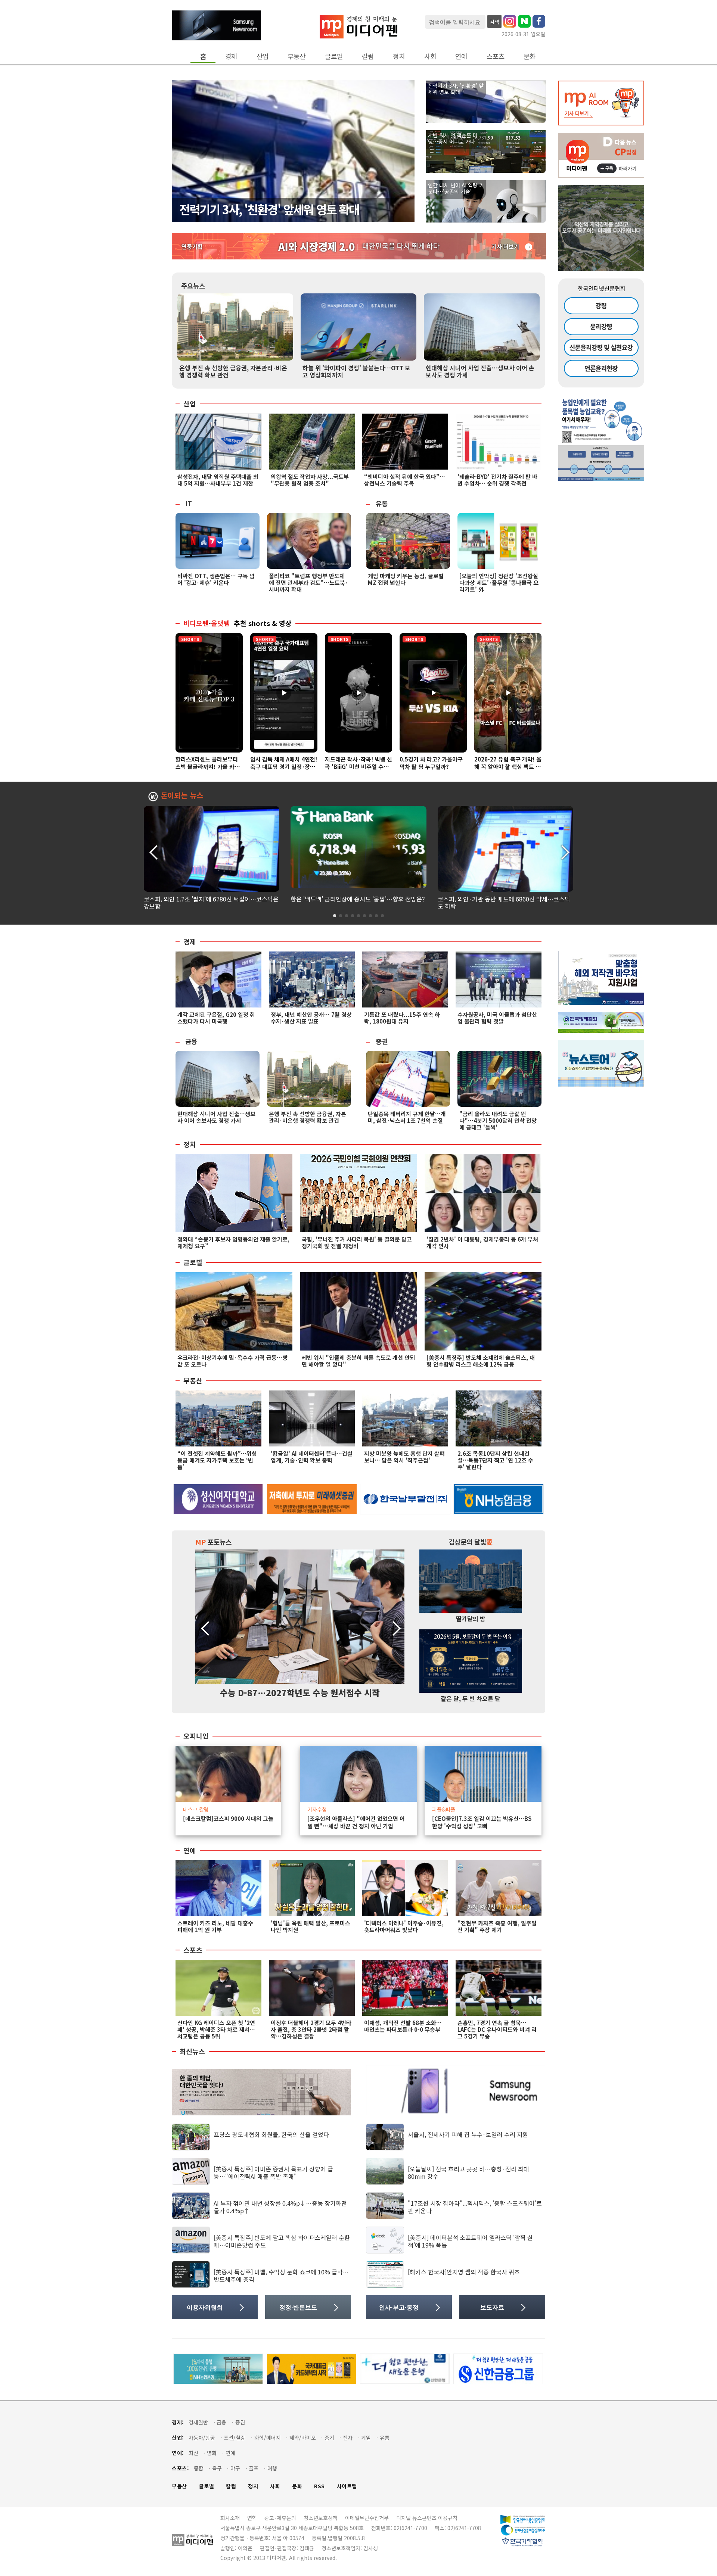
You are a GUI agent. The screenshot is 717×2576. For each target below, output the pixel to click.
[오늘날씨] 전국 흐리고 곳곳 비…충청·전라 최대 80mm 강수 (468, 2172)
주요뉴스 (193, 286)
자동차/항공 (202, 2438)
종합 (199, 2468)
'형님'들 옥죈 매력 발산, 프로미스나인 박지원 (311, 1926)
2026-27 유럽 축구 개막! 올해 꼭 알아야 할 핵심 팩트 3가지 (508, 767)
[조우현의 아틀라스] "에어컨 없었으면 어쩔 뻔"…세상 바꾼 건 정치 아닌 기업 (356, 1822)
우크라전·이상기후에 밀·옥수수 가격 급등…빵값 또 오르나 (232, 1361)
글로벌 (334, 56)
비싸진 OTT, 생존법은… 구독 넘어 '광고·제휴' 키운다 (216, 579)
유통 (382, 503)
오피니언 (196, 1736)
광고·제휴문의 (280, 2518)
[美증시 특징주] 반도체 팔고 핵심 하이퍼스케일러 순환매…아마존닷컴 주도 (282, 2241)
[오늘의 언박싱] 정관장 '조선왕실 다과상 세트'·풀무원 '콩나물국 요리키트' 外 (499, 583)
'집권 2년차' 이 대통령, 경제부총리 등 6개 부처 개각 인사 (482, 1242)
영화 (212, 2453)
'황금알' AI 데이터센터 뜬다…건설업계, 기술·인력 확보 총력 (312, 1457)
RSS (319, 2486)
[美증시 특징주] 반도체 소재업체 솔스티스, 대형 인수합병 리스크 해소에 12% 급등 (481, 1361)
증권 (382, 1041)
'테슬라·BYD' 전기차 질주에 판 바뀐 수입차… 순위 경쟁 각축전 (497, 480)
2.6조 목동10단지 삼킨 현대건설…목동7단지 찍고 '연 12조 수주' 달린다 (495, 1460)
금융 (191, 1041)
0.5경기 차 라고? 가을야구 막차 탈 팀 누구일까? (431, 763)
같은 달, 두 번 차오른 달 (471, 1698)
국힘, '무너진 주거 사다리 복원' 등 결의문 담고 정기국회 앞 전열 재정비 (357, 1242)
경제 (231, 56)
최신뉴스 (192, 2052)
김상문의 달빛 (471, 1542)
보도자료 (492, 2307)
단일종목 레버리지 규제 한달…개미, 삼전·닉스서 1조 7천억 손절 (407, 1117)
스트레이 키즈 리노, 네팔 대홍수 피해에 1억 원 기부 (215, 1926)
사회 (430, 56)
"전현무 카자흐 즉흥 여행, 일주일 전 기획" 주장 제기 (497, 1926)
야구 (235, 2468)
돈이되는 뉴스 (182, 796)
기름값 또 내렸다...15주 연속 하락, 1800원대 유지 (402, 1018)
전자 (348, 2438)
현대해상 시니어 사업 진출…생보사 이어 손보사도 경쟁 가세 (480, 371)
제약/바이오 (303, 2438)
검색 (494, 22)
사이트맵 (347, 2486)
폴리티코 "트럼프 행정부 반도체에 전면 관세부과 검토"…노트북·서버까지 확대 (308, 583)
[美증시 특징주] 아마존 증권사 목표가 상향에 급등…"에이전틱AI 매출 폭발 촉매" (273, 2172)
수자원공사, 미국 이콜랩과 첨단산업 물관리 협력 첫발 (497, 1018)
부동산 (297, 56)
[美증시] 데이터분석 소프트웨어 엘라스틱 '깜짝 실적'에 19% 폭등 (470, 2241)
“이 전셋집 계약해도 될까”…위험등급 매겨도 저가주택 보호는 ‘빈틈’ (217, 1460)
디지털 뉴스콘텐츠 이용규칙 (427, 2518)
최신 (193, 2453)
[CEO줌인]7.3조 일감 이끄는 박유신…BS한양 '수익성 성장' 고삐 (482, 1822)
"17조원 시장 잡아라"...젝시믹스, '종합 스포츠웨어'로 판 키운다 (475, 2207)
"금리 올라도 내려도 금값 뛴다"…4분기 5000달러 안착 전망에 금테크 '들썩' (498, 1120)
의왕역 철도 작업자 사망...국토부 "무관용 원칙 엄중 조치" (310, 480)
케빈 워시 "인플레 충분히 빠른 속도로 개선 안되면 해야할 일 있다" (358, 1361)
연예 (461, 56)
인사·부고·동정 (399, 2307)
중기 (329, 2438)
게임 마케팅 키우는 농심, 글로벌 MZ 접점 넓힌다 (406, 579)
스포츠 (496, 56)
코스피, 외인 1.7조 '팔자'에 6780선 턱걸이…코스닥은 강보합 (211, 902)
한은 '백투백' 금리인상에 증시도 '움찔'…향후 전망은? (358, 899)
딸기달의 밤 (471, 1619)
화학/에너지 (268, 2438)
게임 (366, 2438)
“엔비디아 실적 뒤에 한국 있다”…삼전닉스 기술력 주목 (405, 480)
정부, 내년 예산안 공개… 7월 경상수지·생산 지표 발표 (311, 1018)
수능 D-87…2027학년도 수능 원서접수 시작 (300, 1692)
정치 (399, 56)
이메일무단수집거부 (367, 2518)
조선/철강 (235, 2438)
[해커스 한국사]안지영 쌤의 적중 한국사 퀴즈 (464, 2272)
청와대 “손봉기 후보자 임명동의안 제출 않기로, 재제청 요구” (233, 1242)
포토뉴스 (213, 1542)
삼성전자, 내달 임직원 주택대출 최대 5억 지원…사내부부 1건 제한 (218, 480)
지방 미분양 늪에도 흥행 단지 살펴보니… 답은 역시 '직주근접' (404, 1457)
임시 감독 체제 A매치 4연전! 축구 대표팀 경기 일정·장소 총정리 (284, 767)
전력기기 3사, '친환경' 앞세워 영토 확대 (269, 209)
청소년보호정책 (321, 2518)
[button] (564, 851)
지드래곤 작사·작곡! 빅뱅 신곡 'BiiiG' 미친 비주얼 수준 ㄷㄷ (358, 767)
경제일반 (198, 2422)
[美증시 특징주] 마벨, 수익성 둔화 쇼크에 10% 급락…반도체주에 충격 (281, 2275)
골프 (254, 2468)
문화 (530, 56)
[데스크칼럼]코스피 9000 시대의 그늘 (228, 1819)
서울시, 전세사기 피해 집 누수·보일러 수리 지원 (468, 2134)
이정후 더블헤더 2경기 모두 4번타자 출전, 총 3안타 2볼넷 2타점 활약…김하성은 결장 (311, 2029)
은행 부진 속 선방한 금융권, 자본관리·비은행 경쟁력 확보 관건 (233, 371)
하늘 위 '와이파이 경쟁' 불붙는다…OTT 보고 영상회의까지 (356, 371)
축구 (217, 2468)
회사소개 (230, 2518)
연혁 (252, 2518)
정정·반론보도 (298, 2307)
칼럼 (368, 56)
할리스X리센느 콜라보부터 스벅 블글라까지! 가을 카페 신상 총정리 (208, 767)
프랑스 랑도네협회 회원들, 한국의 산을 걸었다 (271, 2134)
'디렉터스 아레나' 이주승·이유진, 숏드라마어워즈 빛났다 (404, 1926)
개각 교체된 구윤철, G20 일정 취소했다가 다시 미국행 (216, 1018)
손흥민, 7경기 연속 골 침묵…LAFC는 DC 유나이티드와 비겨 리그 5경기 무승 (497, 2029)
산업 (263, 56)
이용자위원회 (205, 2307)
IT (189, 503)
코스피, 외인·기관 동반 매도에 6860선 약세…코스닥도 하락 (504, 902)
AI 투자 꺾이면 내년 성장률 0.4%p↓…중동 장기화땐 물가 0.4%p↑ (280, 2207)
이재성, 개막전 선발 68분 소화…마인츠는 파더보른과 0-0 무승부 (403, 2026)
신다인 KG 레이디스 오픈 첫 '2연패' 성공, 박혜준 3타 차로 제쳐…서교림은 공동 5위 (216, 2029)
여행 (272, 2468)
